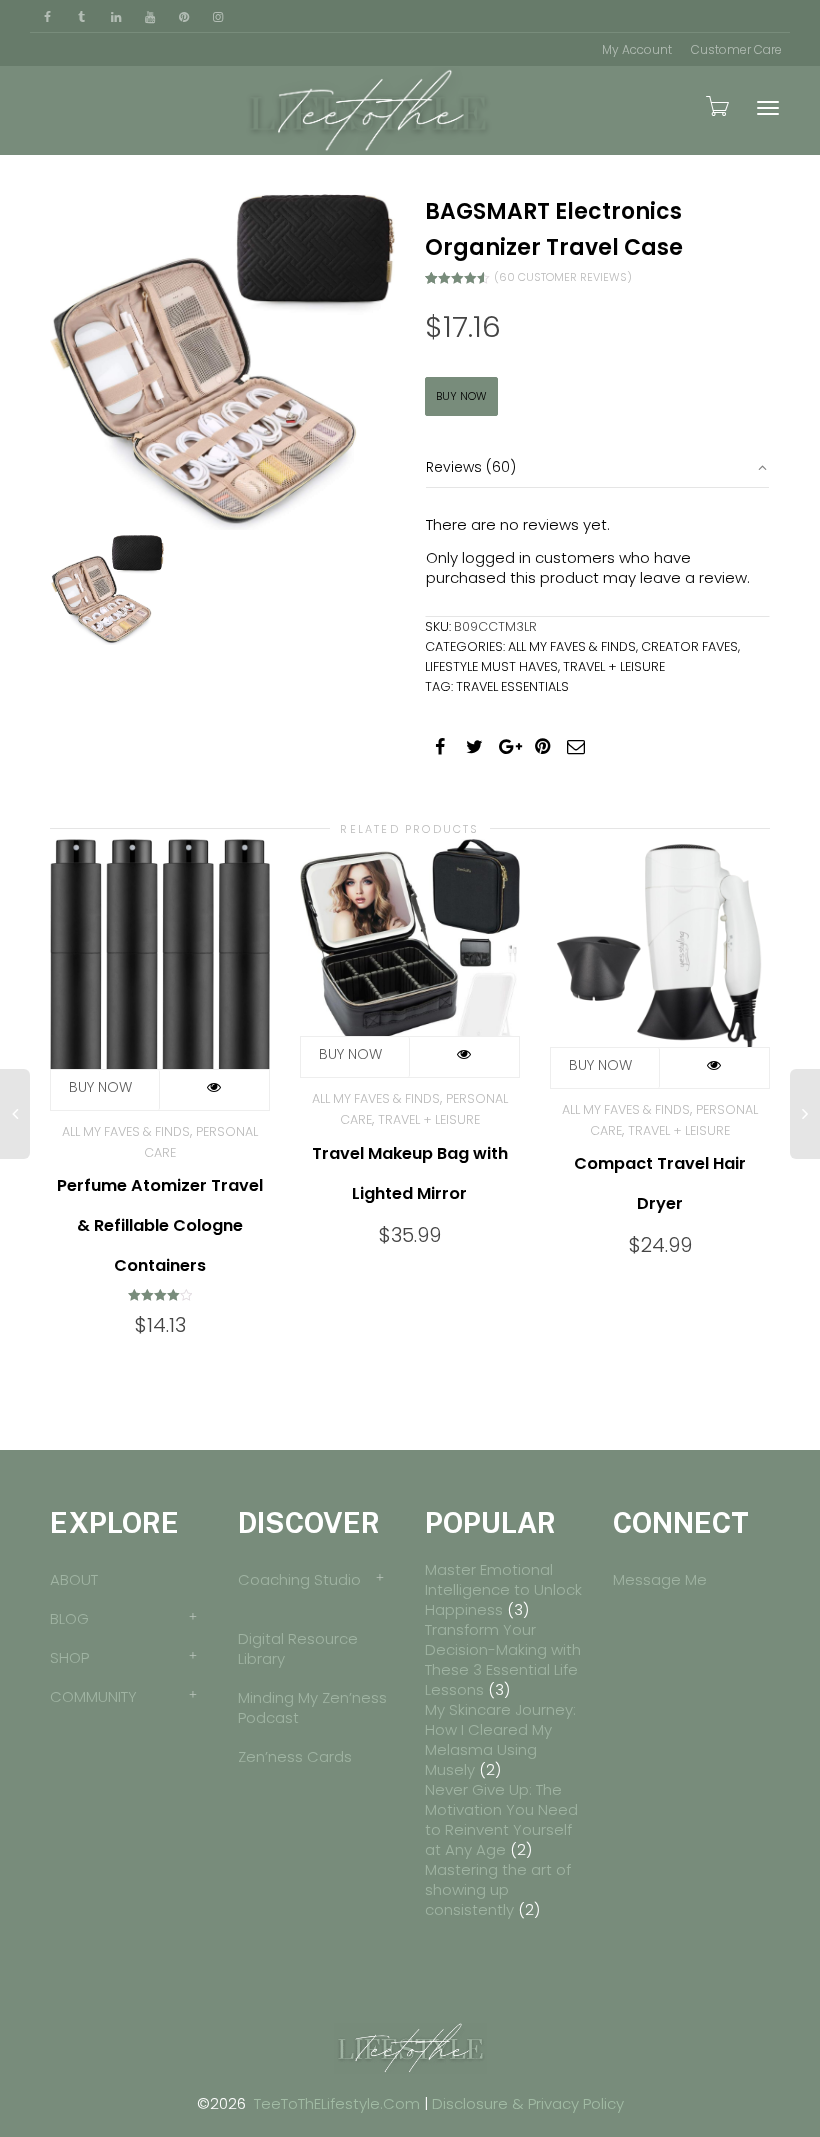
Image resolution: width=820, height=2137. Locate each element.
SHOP (69, 1657)
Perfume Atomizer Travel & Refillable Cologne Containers (160, 1225)
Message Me (660, 1579)
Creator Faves (689, 646)
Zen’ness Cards (295, 1756)
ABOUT (74, 1579)
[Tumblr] (81, 16)
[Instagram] (217, 16)
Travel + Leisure (614, 666)
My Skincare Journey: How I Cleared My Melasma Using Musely (500, 1739)
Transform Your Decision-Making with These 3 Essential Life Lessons (503, 1659)
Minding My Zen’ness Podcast (312, 1707)
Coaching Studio (299, 1579)
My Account (637, 49)
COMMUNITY (93, 1696)
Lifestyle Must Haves (491, 666)
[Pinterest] (183, 16)
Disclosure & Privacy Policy (528, 2103)
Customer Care (736, 49)
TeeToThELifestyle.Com (337, 2103)
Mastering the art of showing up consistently (498, 1889)
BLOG (69, 1618)
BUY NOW (355, 1057)
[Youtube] (149, 16)
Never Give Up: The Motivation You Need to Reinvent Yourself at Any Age (501, 1819)
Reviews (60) (471, 467)
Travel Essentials (512, 686)
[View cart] (716, 106)
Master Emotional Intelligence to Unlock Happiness (503, 1589)
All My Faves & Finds (572, 646)
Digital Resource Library (298, 1648)
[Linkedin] (115, 16)
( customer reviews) (563, 277)
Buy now (461, 396)
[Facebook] (47, 16)
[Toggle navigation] (768, 108)
